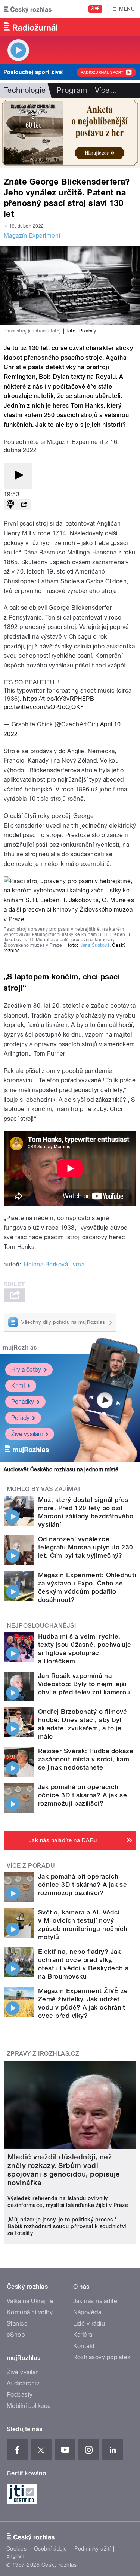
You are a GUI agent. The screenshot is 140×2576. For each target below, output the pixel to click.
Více (106, 90)
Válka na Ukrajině (30, 2301)
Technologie (25, 90)
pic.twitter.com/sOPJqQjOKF (44, 707)
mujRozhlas (20, 1348)
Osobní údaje (51, 2549)
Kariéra (83, 2335)
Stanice (17, 2323)
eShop (16, 2335)
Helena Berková (46, 1264)
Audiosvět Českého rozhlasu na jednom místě (61, 1469)
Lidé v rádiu (89, 2323)
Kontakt (84, 2346)
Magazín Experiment (32, 236)
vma (79, 1264)
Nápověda (87, 2312)
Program (72, 90)
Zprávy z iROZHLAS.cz (43, 2054)
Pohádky (23, 1402)
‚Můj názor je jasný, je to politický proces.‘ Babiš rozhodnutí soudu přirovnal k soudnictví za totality (67, 2226)
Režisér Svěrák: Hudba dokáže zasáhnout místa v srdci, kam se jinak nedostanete (86, 1759)
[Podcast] (10, 505)
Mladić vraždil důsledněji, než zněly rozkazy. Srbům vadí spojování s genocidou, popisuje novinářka (64, 2170)
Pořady (20, 1418)
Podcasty (20, 2395)
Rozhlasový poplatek (102, 2357)
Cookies (16, 2549)
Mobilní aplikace (29, 2406)
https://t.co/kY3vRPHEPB (58, 699)
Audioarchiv (23, 2383)
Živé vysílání (27, 1434)
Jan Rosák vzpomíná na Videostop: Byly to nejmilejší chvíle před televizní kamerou (84, 1684)
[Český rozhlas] (28, 9)
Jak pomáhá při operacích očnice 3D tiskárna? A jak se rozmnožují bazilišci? (83, 1795)
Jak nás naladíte (95, 2301)
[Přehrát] (18, 476)
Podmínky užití (93, 2549)
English (15, 2556)
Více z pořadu (31, 1866)
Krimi (18, 1386)
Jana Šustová (95, 945)
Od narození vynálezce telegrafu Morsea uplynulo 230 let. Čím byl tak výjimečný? (86, 1547)
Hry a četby (26, 1370)
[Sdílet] (24, 505)
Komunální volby (30, 2312)
